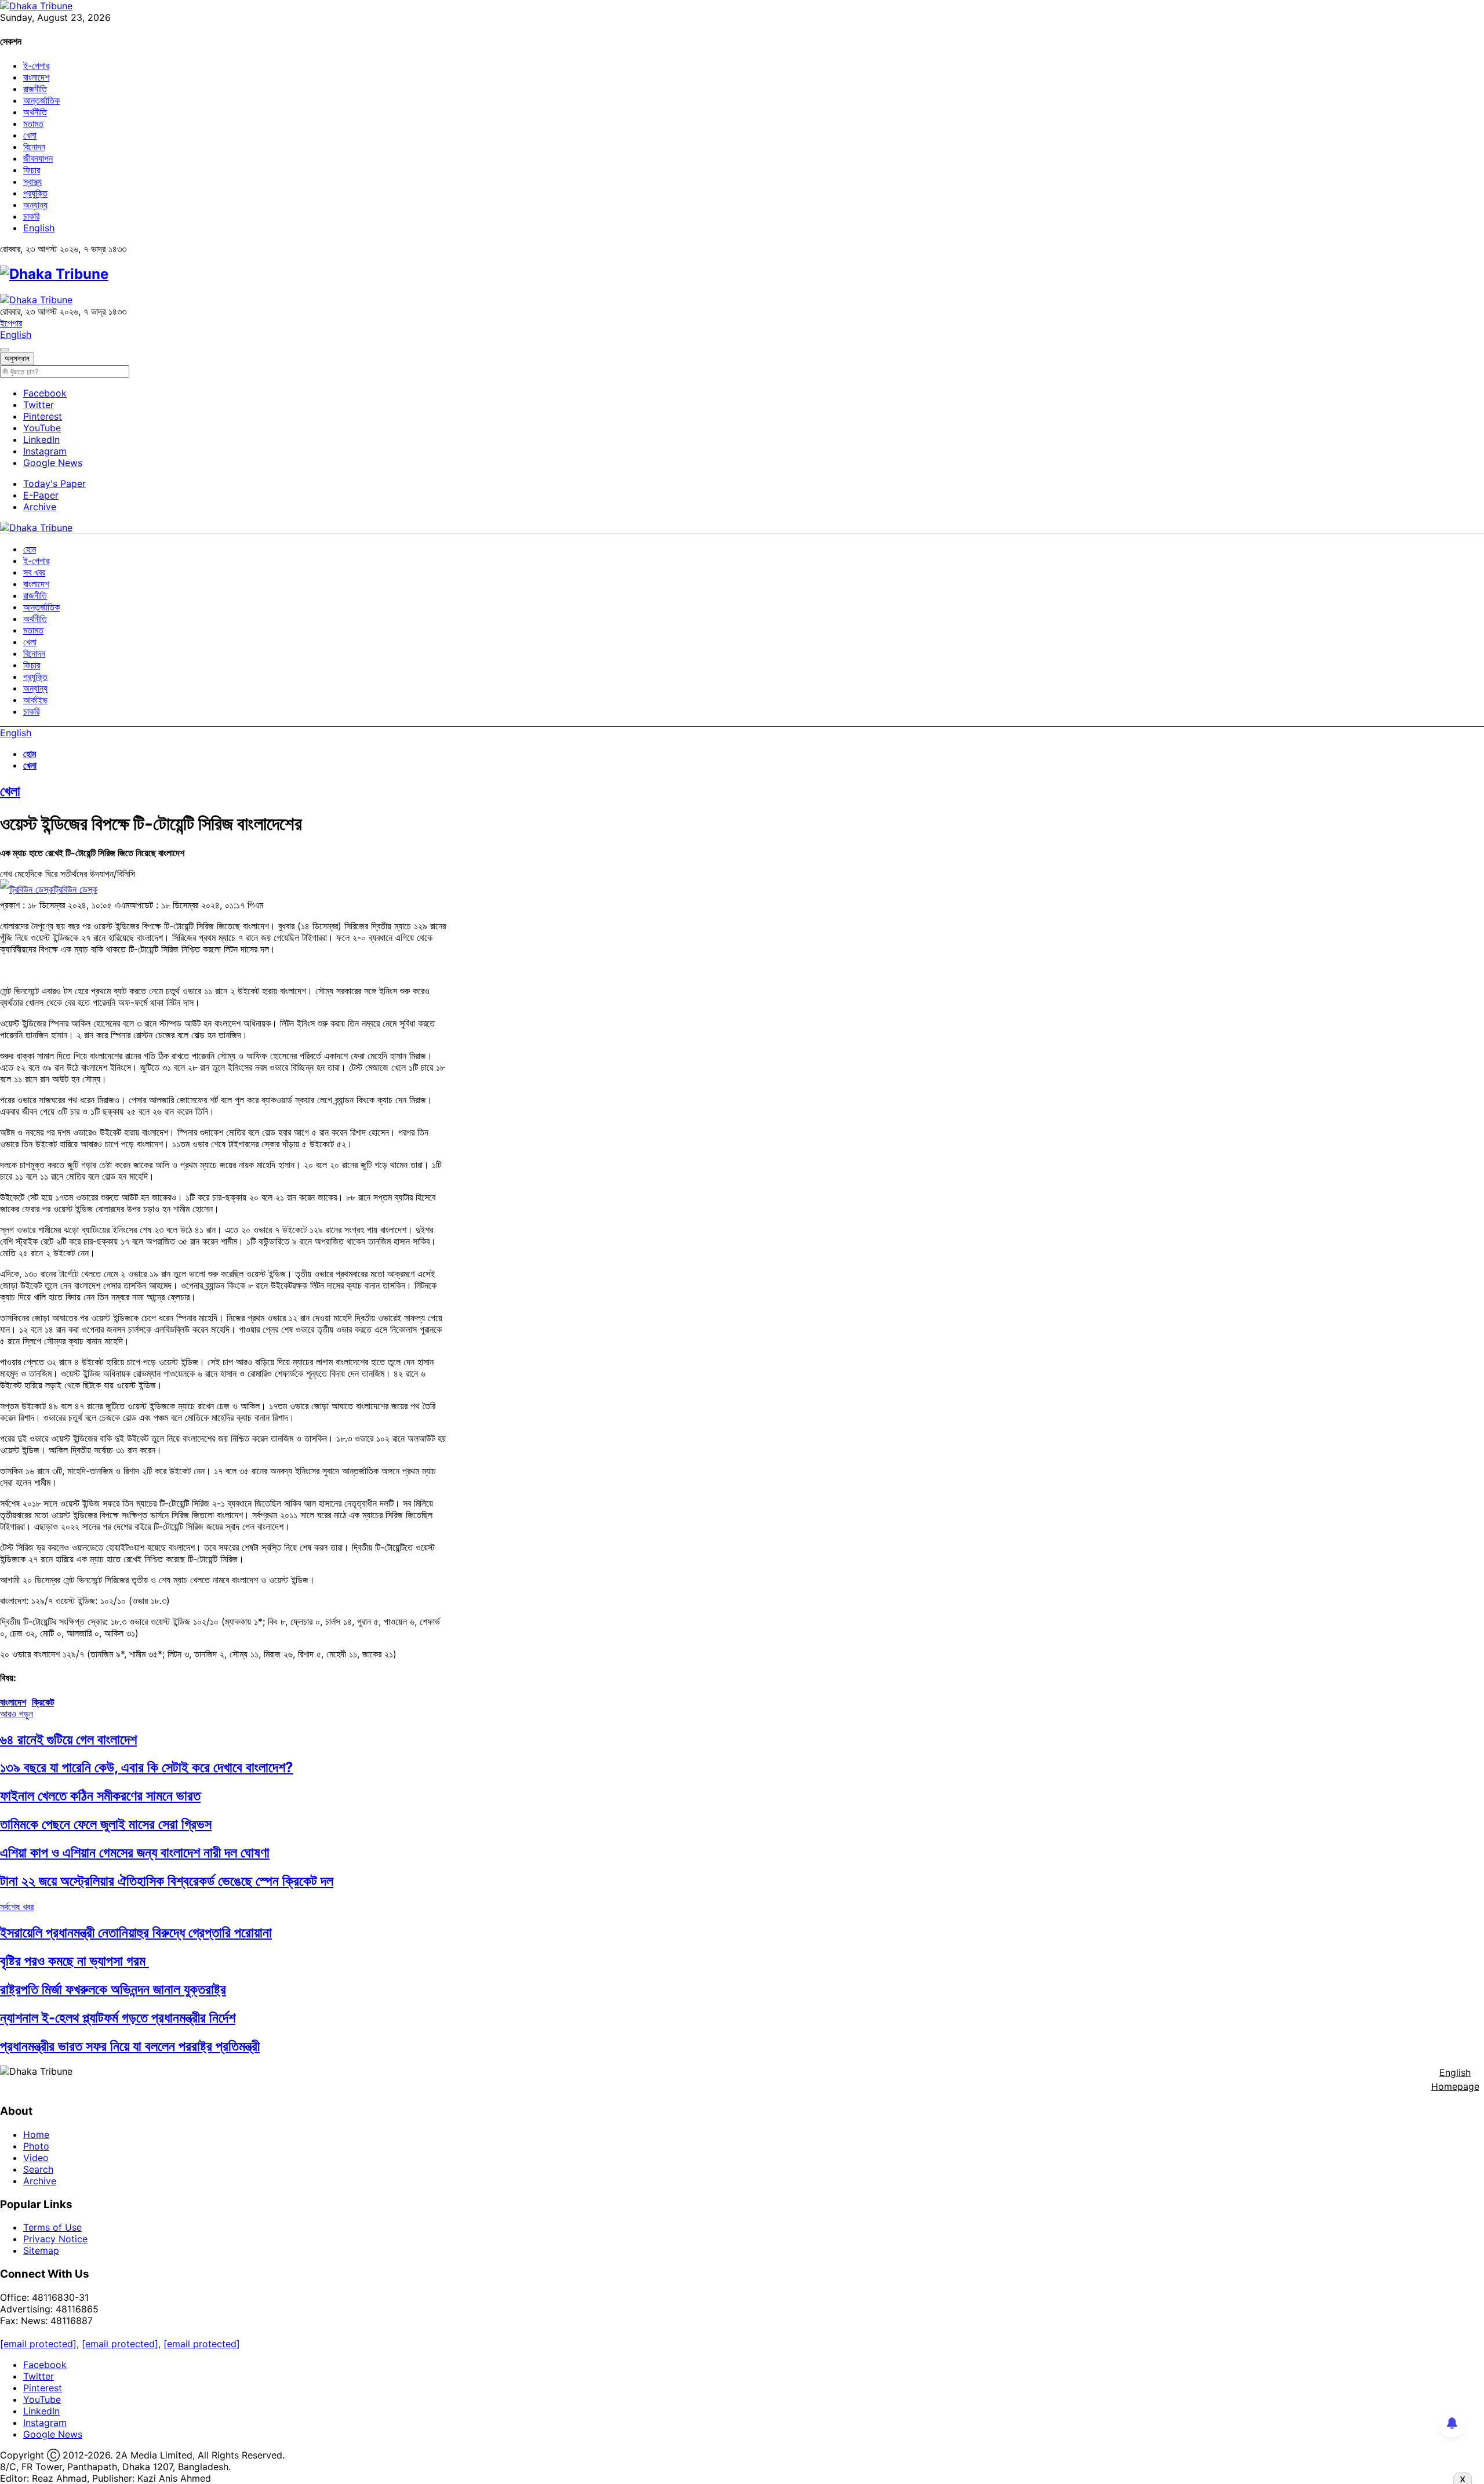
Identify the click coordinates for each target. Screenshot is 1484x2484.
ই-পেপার (36, 66)
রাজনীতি (35, 89)
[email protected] (38, 2344)
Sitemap (41, 2250)
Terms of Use (52, 2227)
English (39, 228)
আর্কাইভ (35, 700)
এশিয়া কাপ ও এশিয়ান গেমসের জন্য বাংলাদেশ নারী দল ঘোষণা (135, 1852)
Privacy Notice (55, 2239)
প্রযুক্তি (35, 193)
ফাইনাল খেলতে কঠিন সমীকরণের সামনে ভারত (100, 1796)
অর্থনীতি (35, 112)
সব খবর (34, 572)
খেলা (30, 135)
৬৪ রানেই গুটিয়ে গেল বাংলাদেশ (68, 1739)
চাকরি (31, 216)
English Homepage (1455, 2079)
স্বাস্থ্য (32, 181)
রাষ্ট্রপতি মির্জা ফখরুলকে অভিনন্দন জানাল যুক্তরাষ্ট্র (113, 1989)
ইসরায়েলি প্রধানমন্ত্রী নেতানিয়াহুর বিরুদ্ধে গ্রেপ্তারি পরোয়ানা (136, 1932)
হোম (30, 549)
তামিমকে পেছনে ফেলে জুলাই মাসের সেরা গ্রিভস (106, 1824)
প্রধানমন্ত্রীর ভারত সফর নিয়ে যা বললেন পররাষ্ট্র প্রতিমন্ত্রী (130, 2046)
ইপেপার (11, 323)
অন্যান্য (35, 205)
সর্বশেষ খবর (17, 1907)
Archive (40, 507)
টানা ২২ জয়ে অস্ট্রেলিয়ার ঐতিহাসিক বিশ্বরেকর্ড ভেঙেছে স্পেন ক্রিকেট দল (167, 1881)
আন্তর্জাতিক (41, 100)
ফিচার (32, 170)
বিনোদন (34, 147)
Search (38, 2169)
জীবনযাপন (38, 158)
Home (36, 2134)
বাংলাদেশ (36, 77)
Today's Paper (54, 483)
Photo (36, 2146)
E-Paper (41, 495)
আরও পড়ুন (17, 1714)
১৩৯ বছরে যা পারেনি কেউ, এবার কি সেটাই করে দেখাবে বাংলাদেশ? (147, 1767)
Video (36, 2158)
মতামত (33, 123)
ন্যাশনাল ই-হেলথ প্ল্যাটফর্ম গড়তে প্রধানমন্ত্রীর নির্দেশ (118, 2018)
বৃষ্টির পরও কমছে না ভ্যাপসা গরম (74, 1961)
